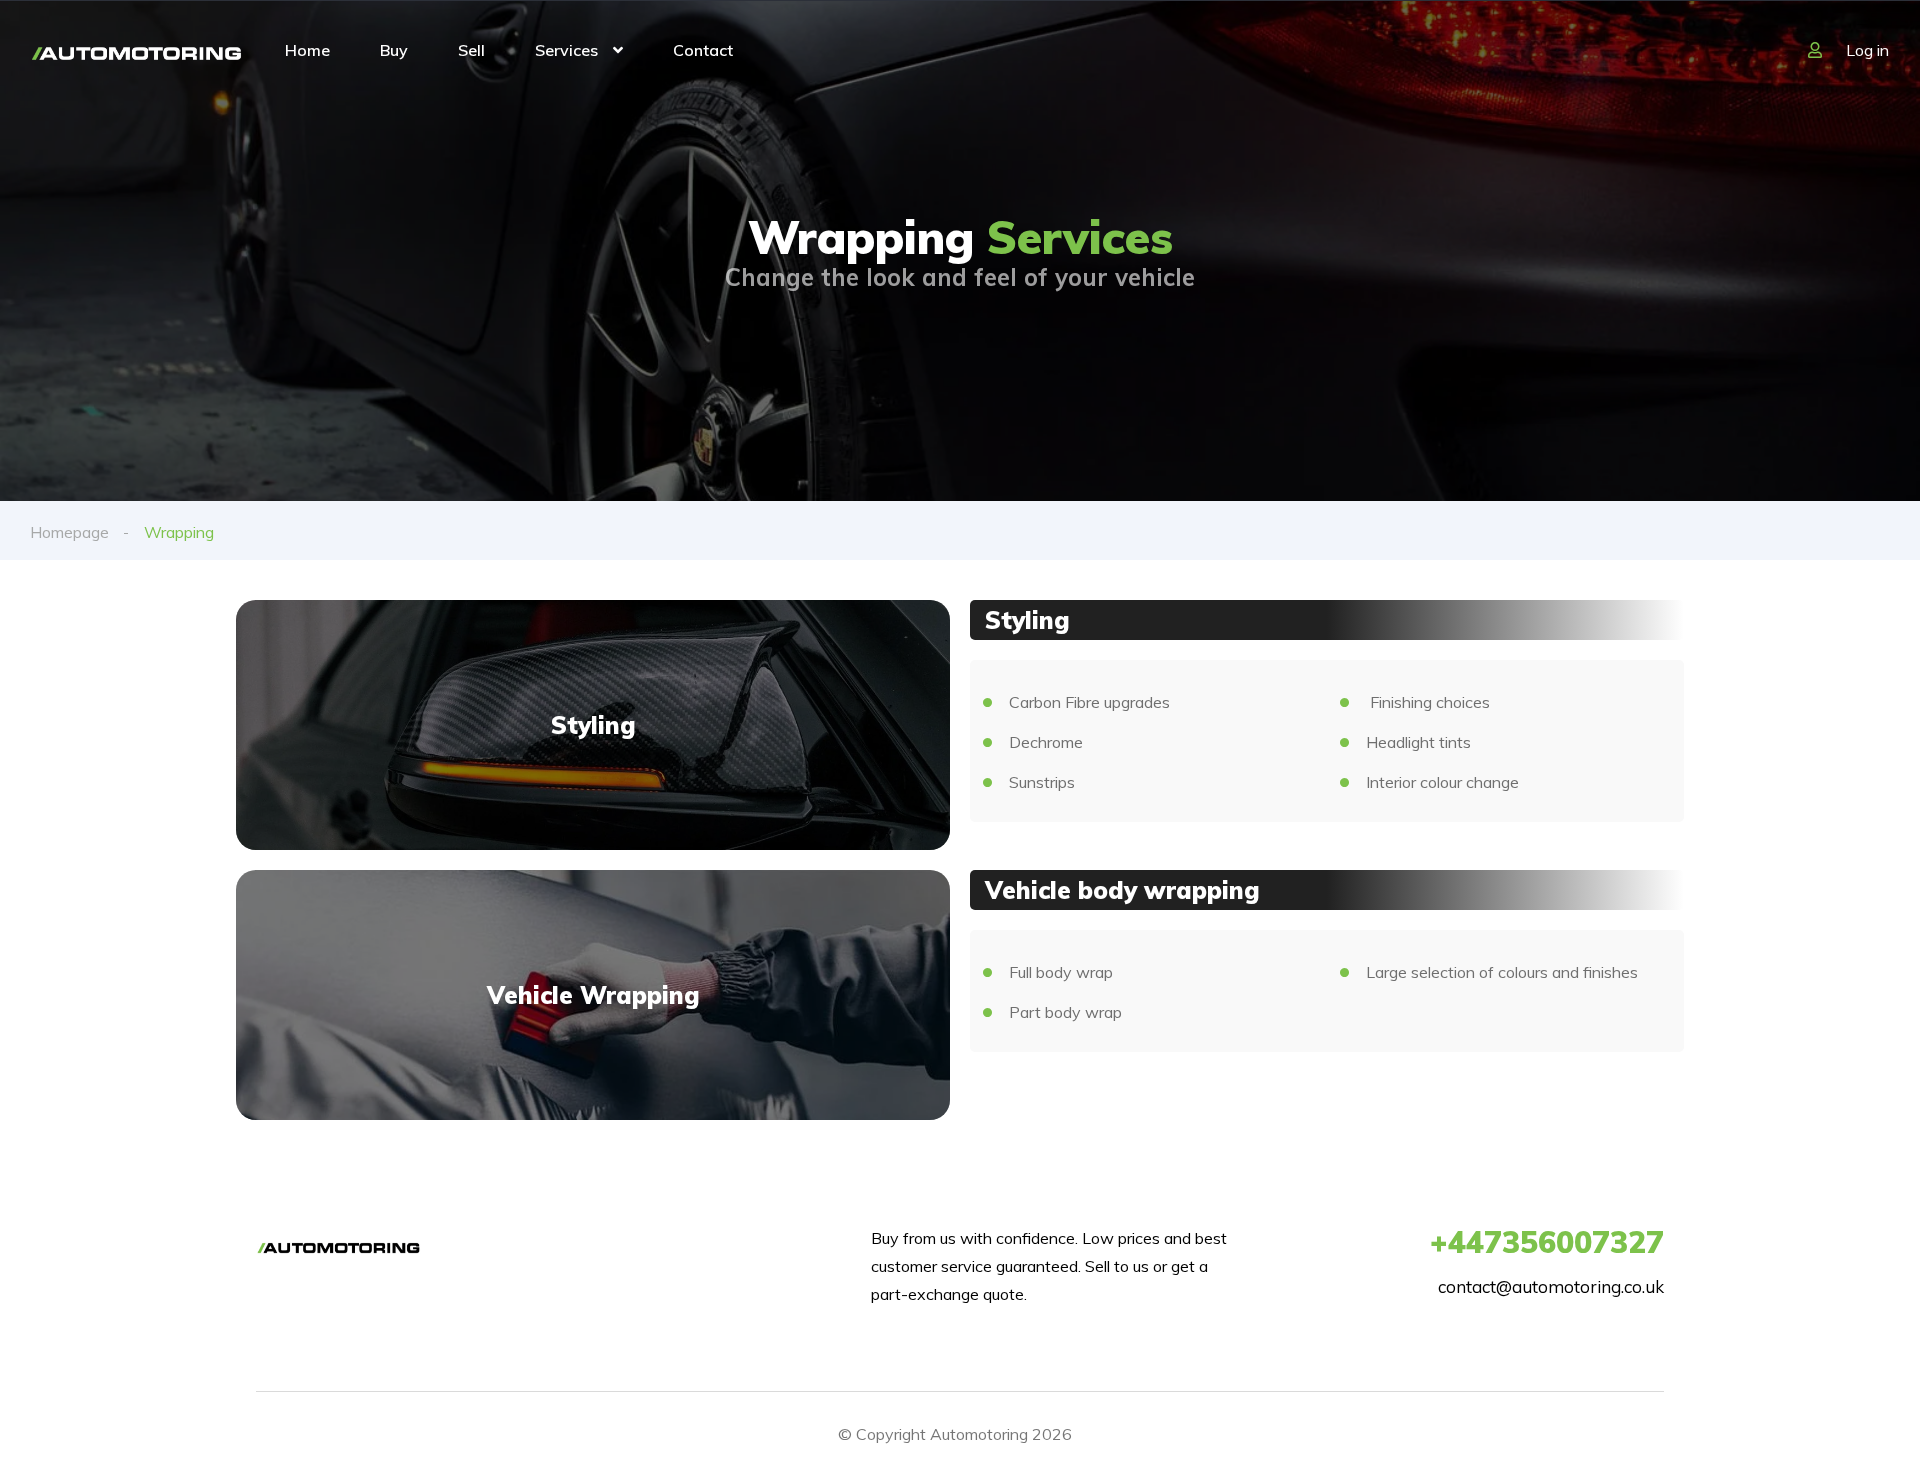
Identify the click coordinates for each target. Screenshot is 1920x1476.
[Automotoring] (136, 52)
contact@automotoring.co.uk (1551, 1286)
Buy (394, 50)
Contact (703, 50)
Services (566, 50)
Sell (471, 50)
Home (307, 50)
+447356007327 (1547, 1242)
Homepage (69, 532)
